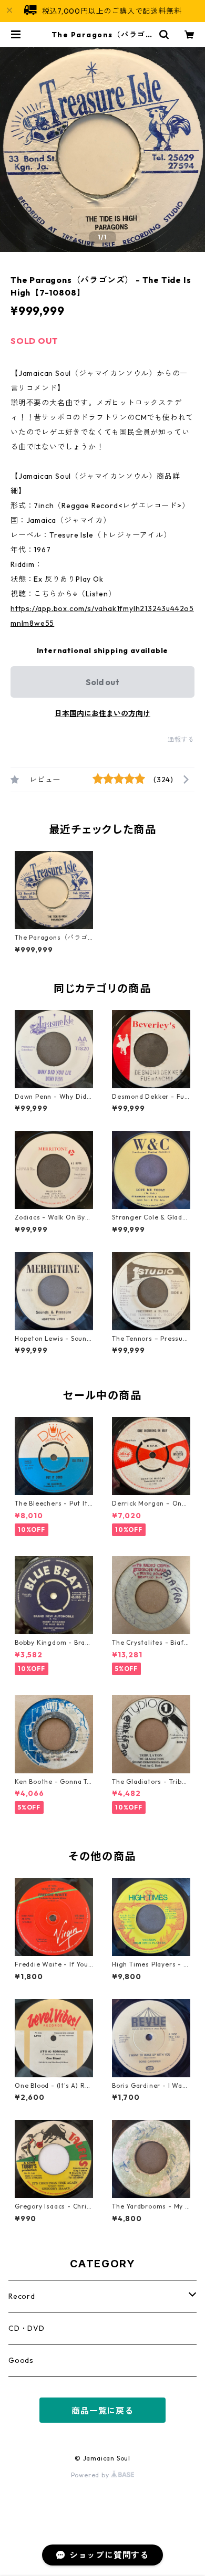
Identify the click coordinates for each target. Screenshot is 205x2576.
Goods (21, 2360)
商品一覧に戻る (102, 2411)
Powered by (91, 2475)
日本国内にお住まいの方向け (102, 713)
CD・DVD (27, 2328)
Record (22, 2296)
